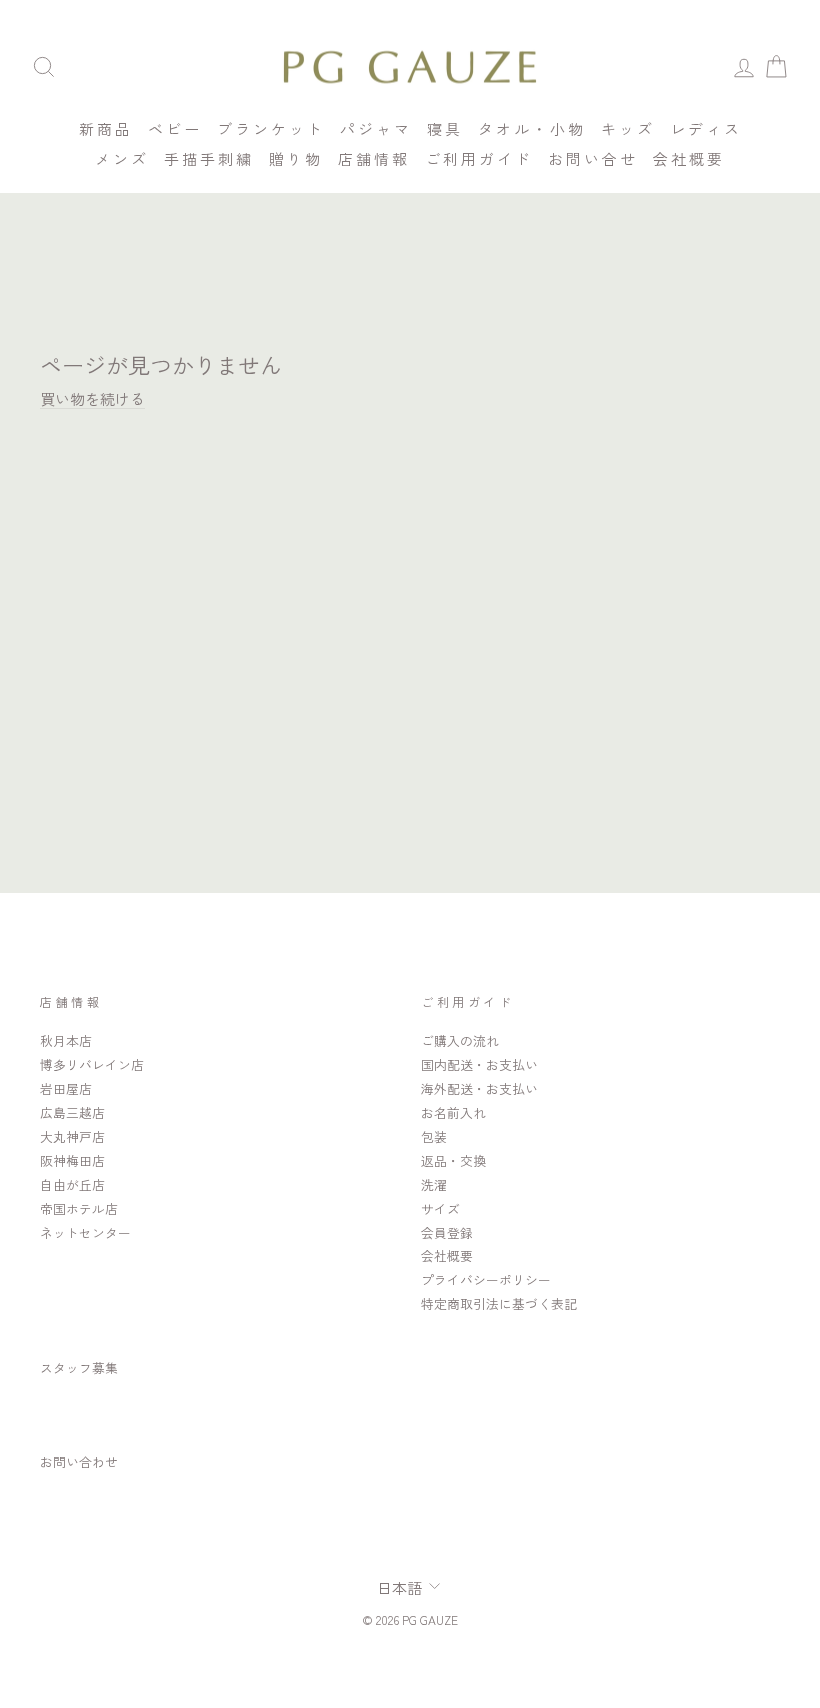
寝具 (445, 128)
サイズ (440, 1208)
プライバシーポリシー (486, 1279)
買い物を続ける (92, 398)
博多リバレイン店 (92, 1064)
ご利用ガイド (479, 158)
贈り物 (296, 158)
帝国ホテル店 (79, 1208)
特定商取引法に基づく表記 (499, 1303)
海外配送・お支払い (479, 1088)
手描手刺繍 (209, 158)
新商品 (106, 128)
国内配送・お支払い (479, 1064)
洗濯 (434, 1184)
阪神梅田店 (72, 1160)
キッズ (628, 128)
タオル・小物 (532, 128)
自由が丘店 (72, 1184)
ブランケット (271, 128)
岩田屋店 (66, 1088)
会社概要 (689, 158)
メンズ (122, 158)
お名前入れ (453, 1112)
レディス (706, 128)
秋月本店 (66, 1040)
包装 (434, 1136)
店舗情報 (374, 158)
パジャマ (376, 128)
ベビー (175, 128)
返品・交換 (453, 1160)
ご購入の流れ (460, 1040)
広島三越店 (72, 1112)
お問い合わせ (79, 1461)
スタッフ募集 (79, 1367)
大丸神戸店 (72, 1136)
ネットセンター (85, 1232)
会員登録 (447, 1232)
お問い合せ (593, 158)
